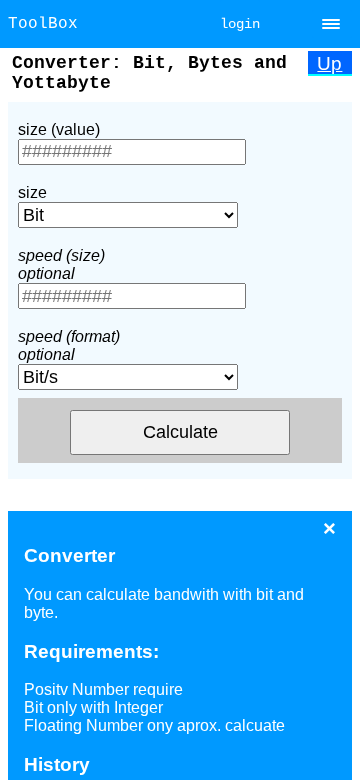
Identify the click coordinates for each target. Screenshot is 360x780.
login (240, 24)
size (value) (59, 129)
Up (329, 63)
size (32, 192)
